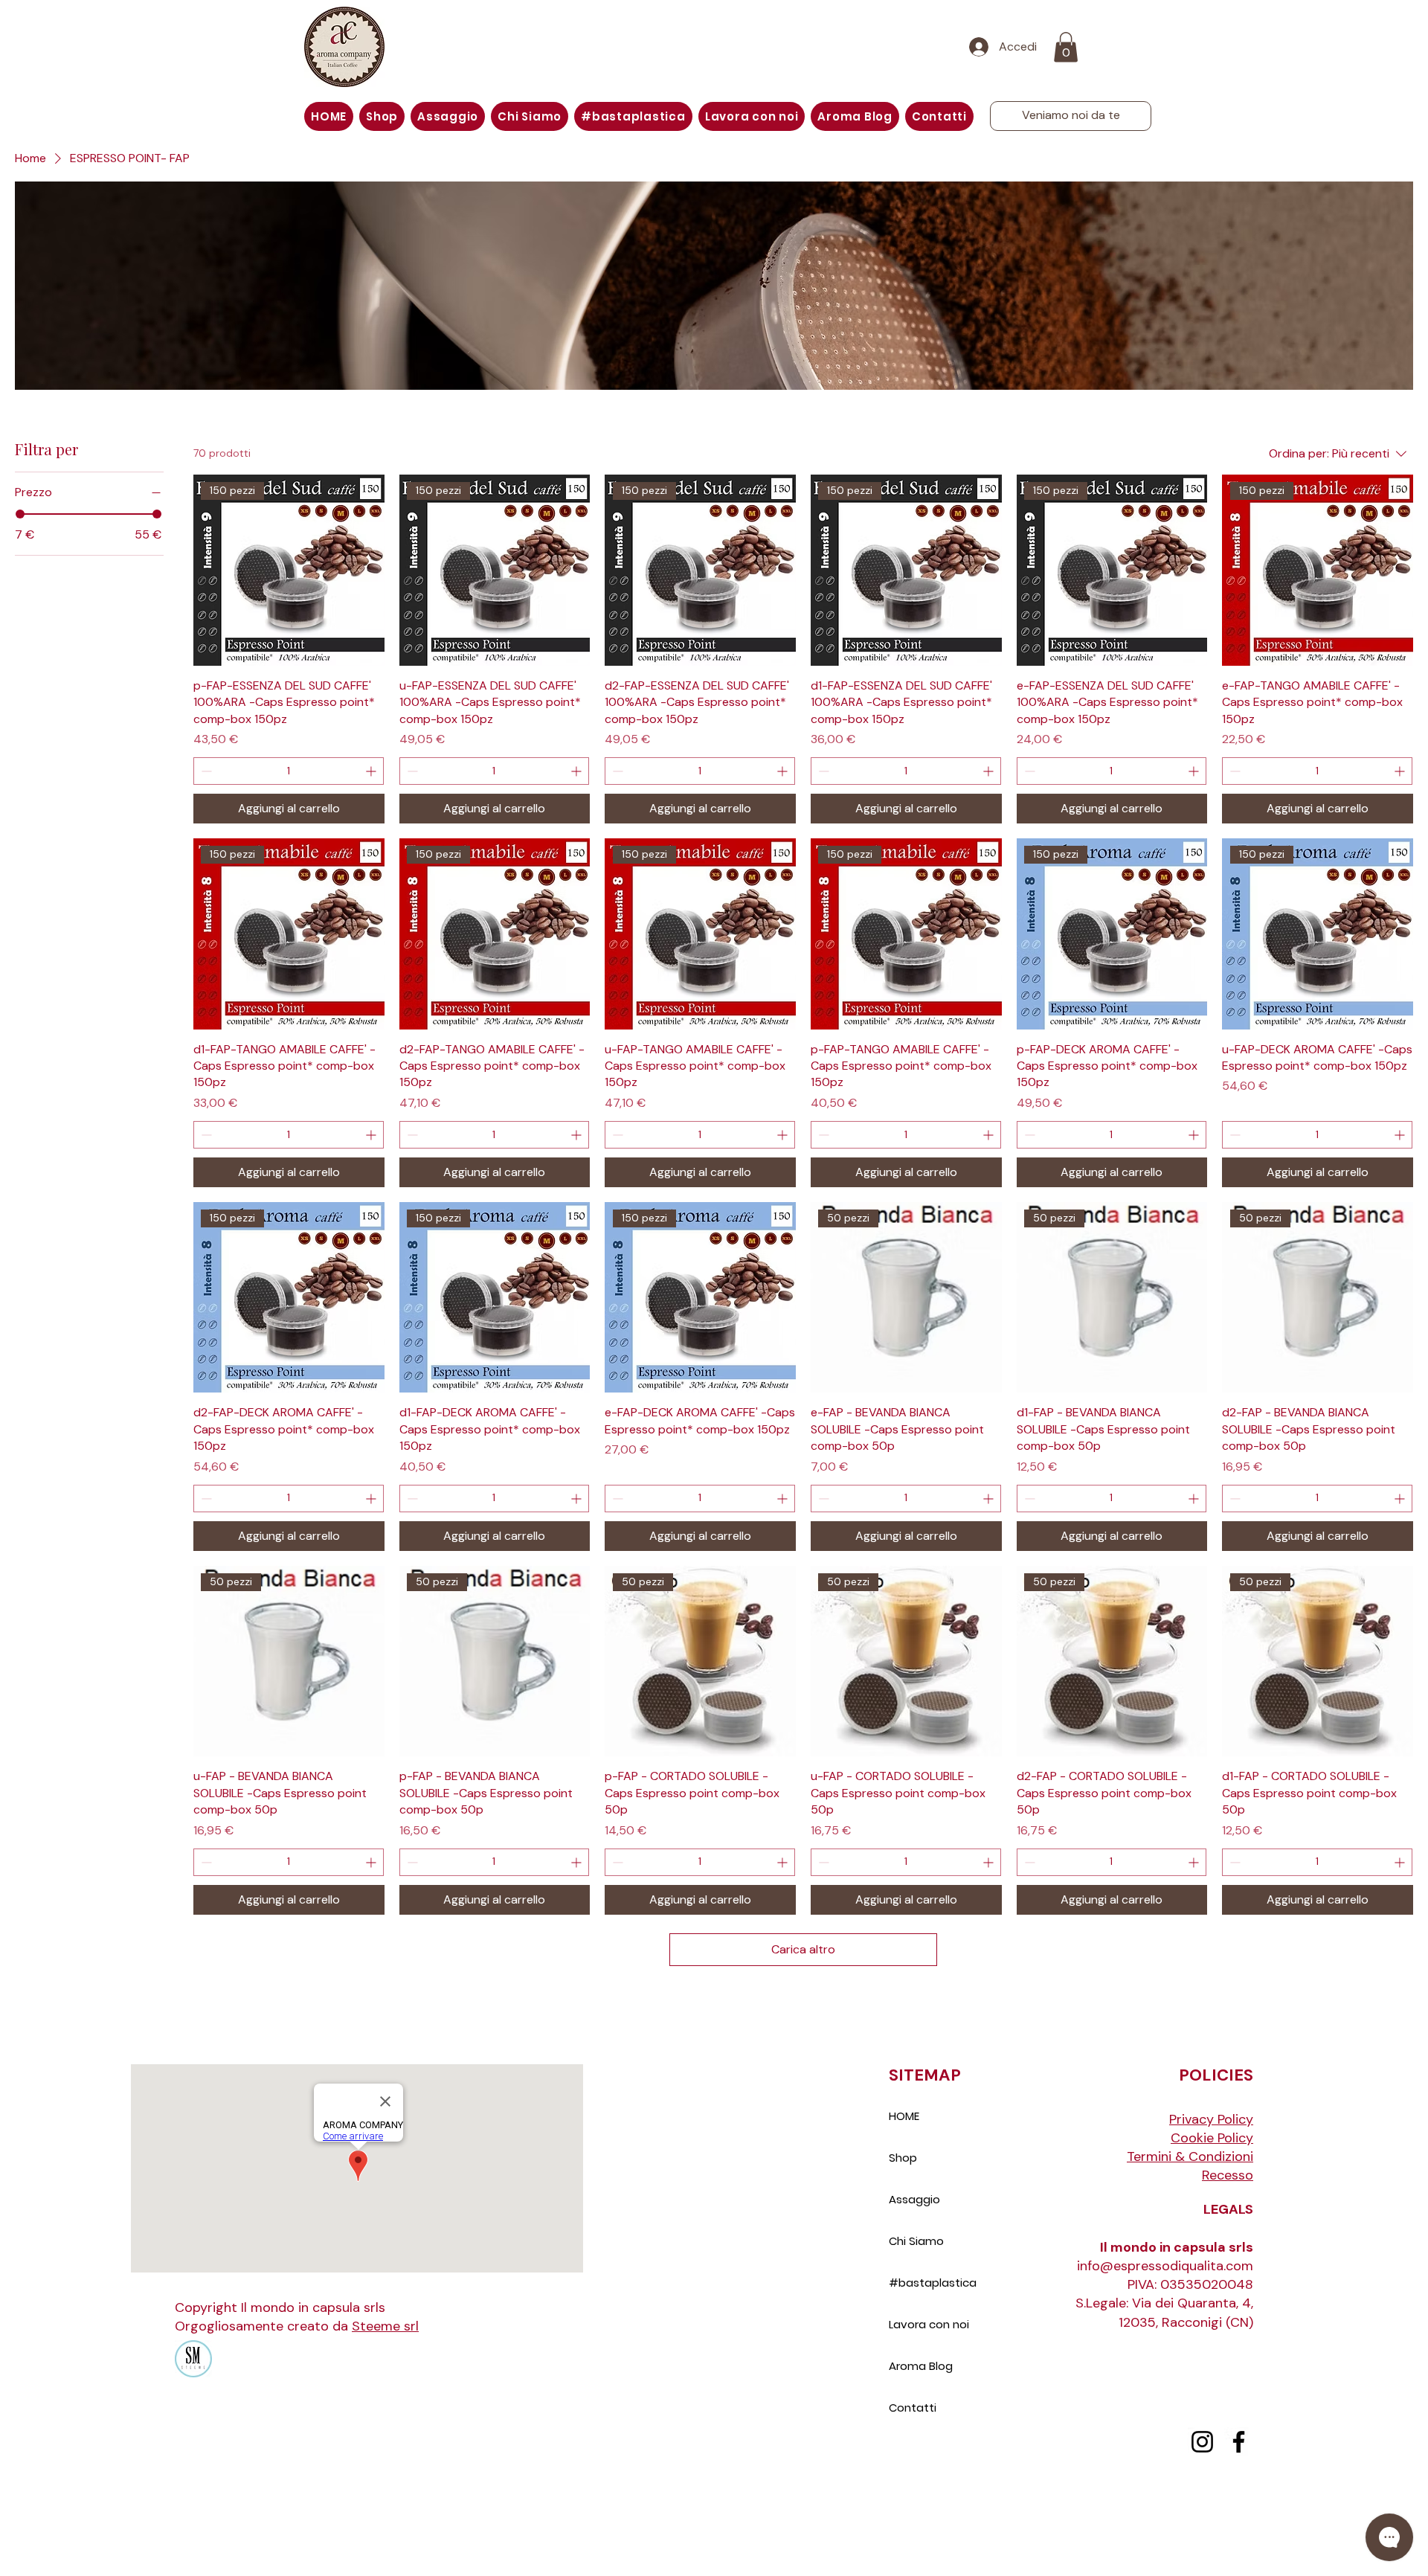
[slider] (20, 514)
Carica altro (803, 1949)
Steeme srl (385, 2326)
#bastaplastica (933, 2283)
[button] (1066, 47)
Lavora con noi (929, 2324)
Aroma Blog (921, 2366)
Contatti (913, 2408)
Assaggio (914, 2199)
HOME (904, 2116)
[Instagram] (1202, 2442)
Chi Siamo (916, 2241)
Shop (903, 2158)
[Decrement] (205, 771)
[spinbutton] (289, 771)
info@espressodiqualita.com (1165, 2266)
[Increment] (372, 771)
